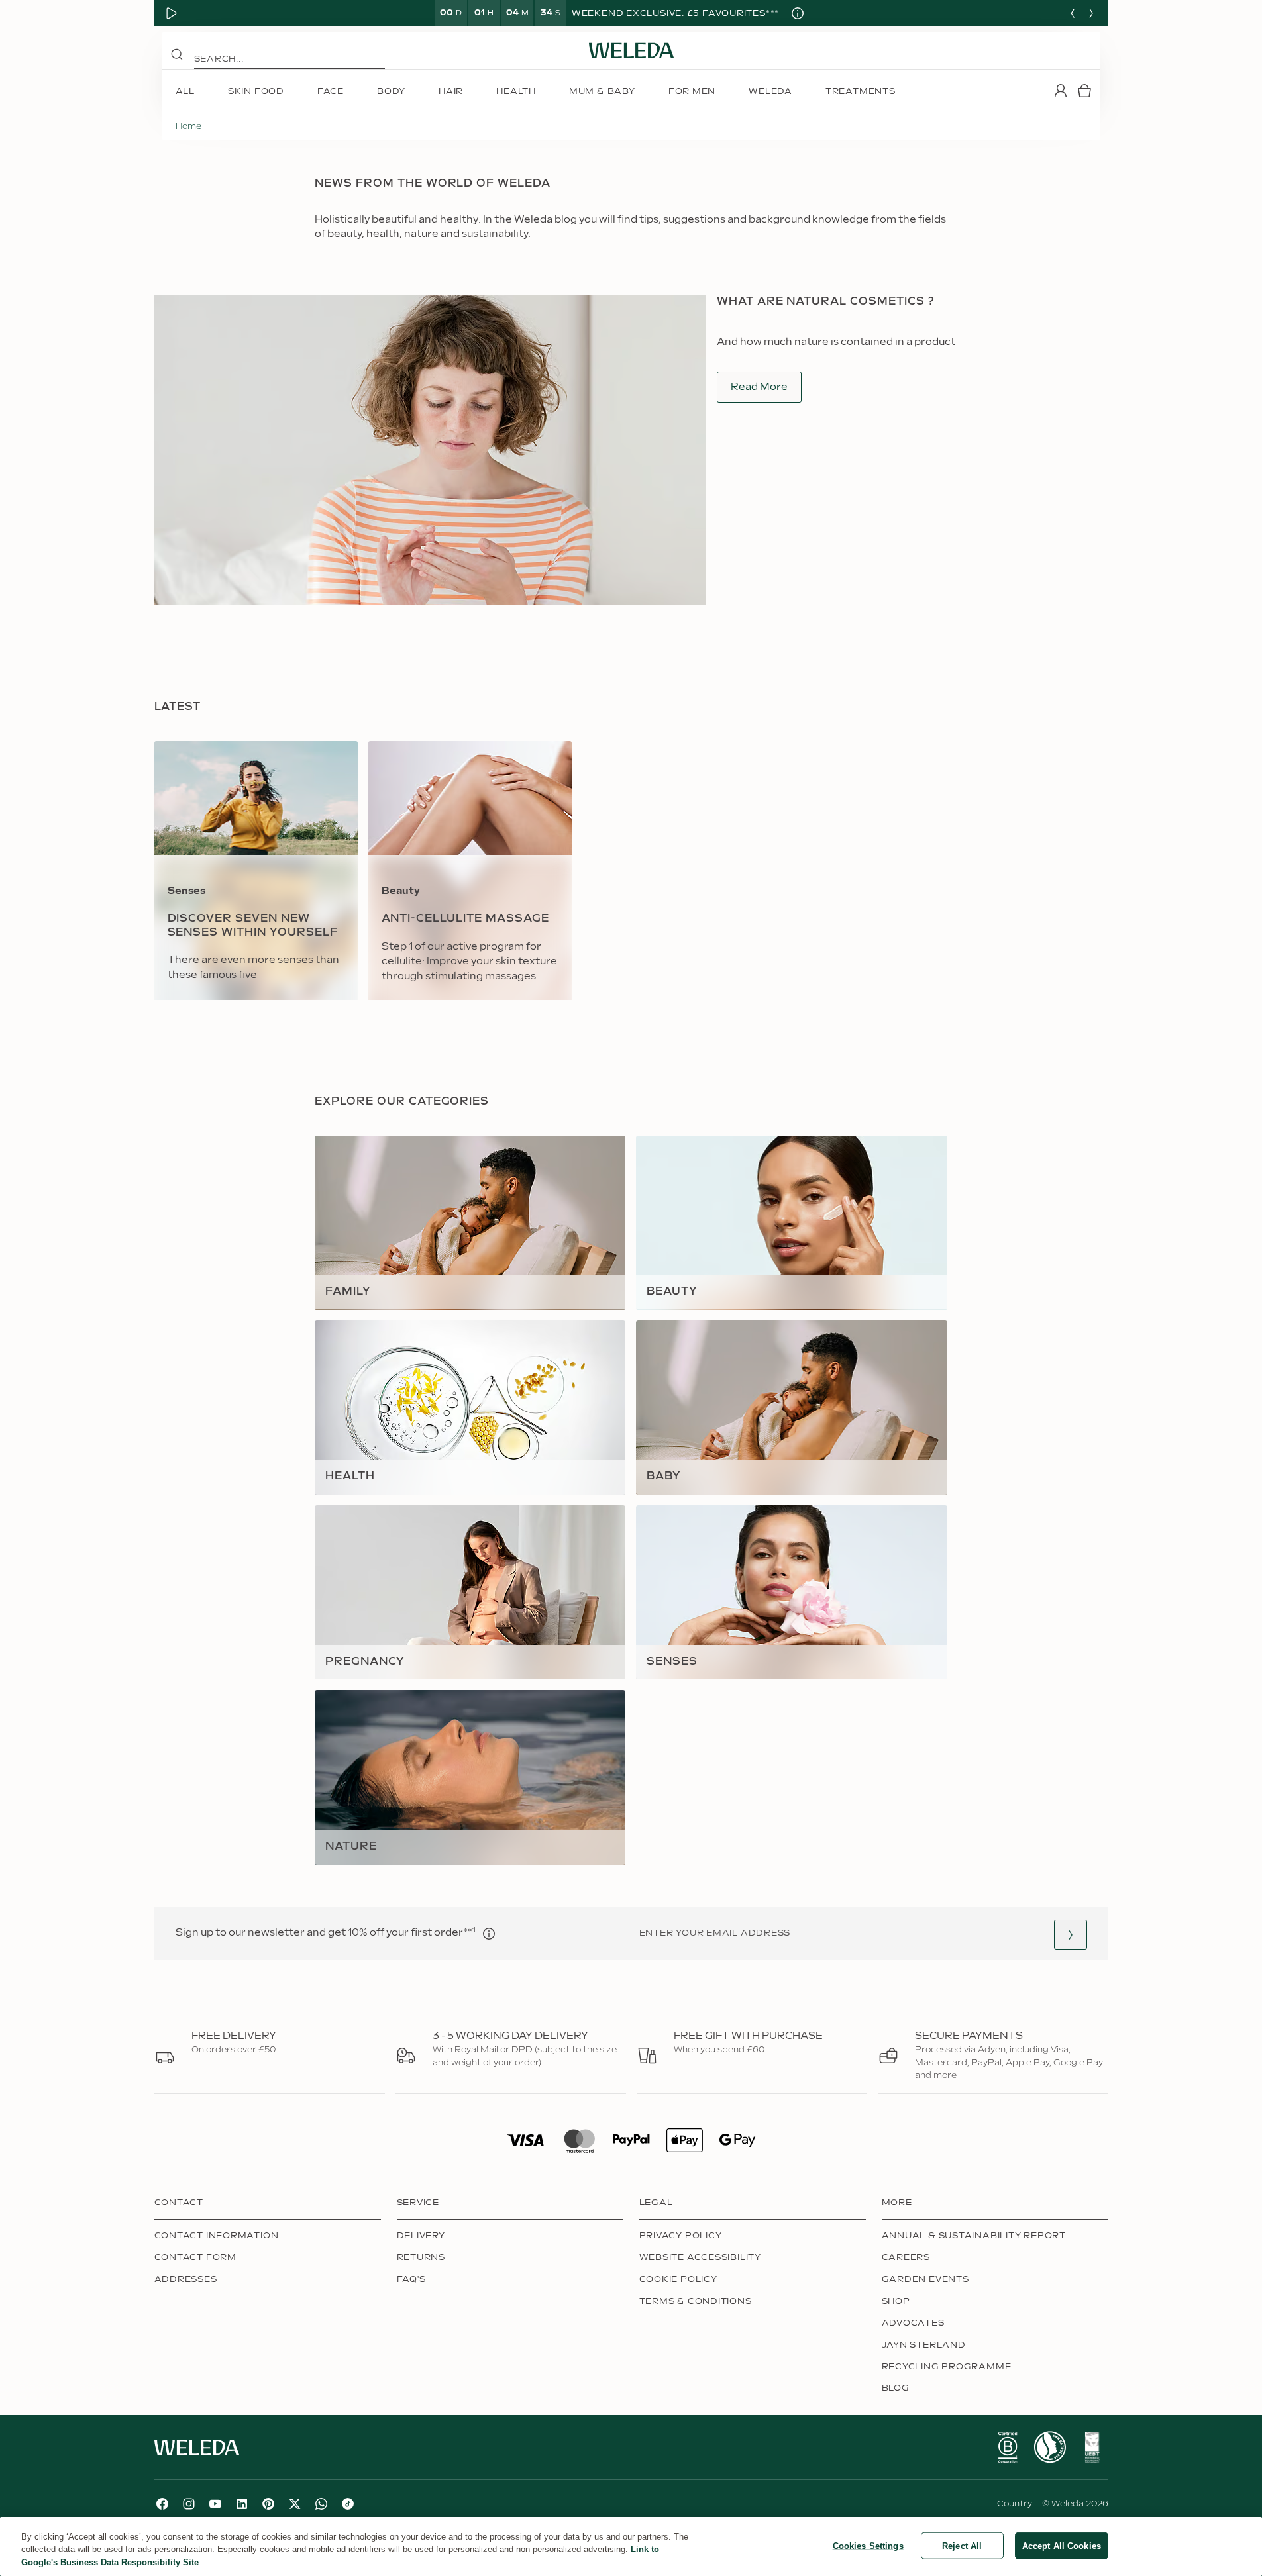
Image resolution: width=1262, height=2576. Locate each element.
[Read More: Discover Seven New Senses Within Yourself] (256, 870)
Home (188, 126)
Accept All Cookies (1062, 2545)
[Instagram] (189, 2504)
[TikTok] (348, 2504)
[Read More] (1008, 2448)
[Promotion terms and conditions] (798, 13)
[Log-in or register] (1061, 91)
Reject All (962, 2545)
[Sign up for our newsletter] (1071, 1935)
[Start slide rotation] (172, 13)
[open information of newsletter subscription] (489, 1934)
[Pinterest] (268, 2504)
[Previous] (1073, 13)
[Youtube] (215, 2504)
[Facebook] (162, 2504)
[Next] (1091, 13)
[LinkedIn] (242, 2504)
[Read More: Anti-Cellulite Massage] (470, 870)
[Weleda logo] (631, 50)
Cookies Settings (868, 2545)
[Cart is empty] (1084, 91)
